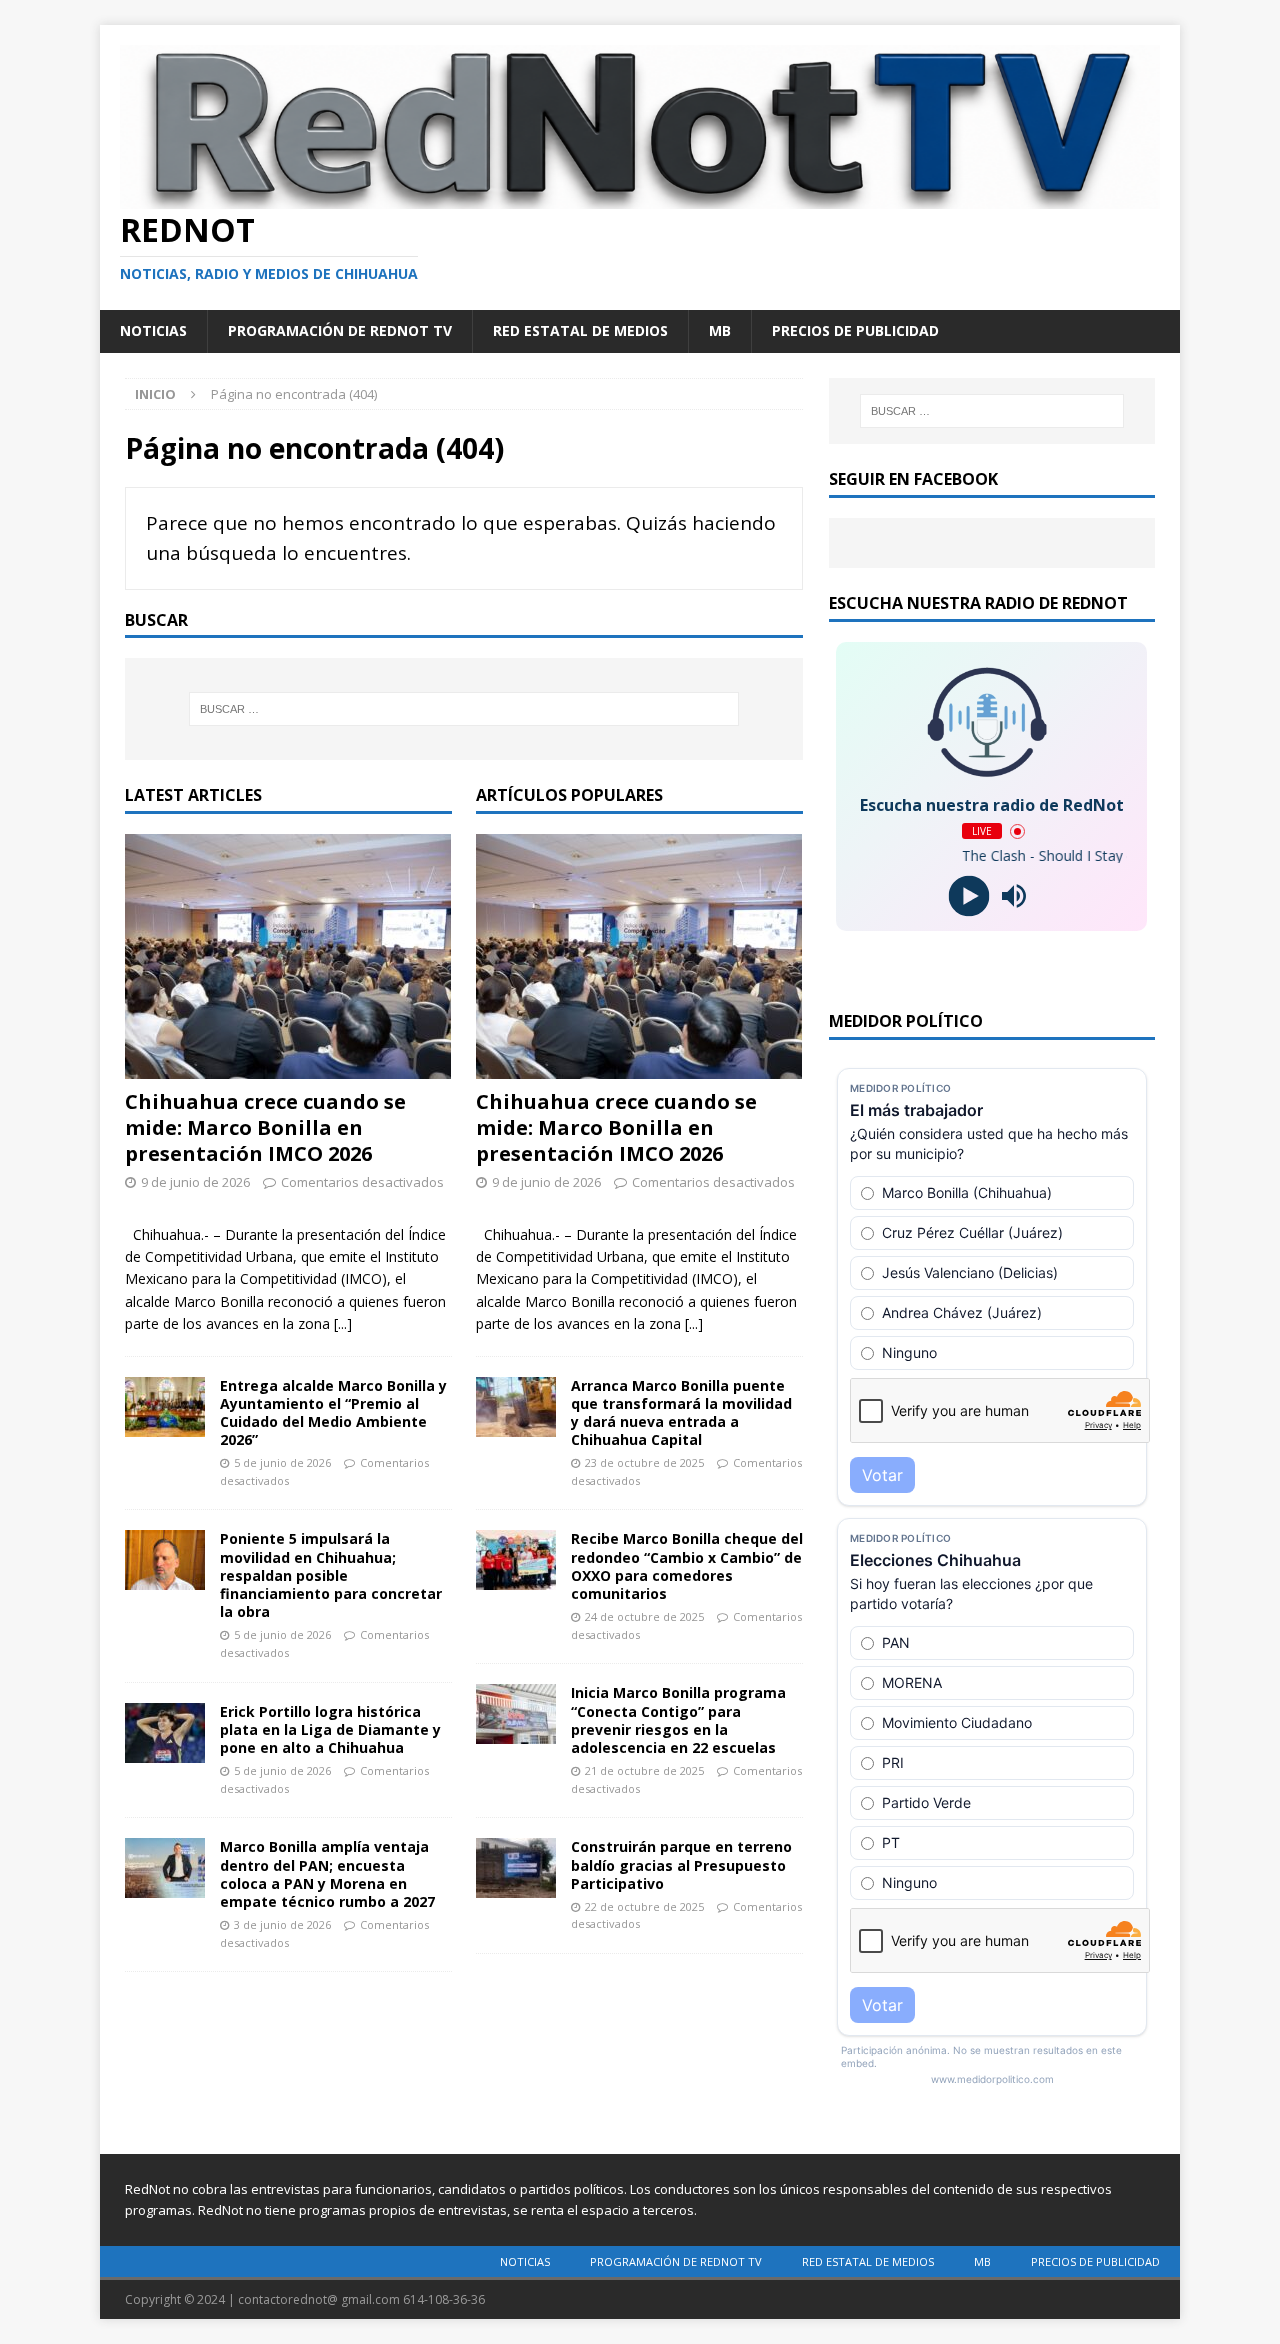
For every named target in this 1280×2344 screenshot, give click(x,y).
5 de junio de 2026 (282, 1462)
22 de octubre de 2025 (644, 1906)
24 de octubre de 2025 (644, 1616)
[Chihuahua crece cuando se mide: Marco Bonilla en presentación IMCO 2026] (288, 956)
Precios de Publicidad (855, 330)
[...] (343, 1323)
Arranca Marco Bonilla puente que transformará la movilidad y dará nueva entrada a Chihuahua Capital (681, 1413)
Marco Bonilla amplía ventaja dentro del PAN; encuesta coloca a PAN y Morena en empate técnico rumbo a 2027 (327, 1874)
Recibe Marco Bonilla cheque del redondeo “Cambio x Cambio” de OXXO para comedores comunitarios (687, 1566)
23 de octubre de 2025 (644, 1462)
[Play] (969, 896)
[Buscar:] (464, 709)
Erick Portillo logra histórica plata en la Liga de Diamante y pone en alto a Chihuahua (330, 1729)
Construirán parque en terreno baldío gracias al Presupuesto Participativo (681, 1864)
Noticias (153, 330)
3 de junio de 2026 (282, 1924)
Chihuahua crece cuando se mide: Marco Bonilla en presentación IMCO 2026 (265, 1127)
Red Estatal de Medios (580, 330)
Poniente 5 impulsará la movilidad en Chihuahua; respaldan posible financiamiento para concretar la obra (331, 1575)
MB (720, 330)
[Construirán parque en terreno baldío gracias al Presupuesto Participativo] (516, 1868)
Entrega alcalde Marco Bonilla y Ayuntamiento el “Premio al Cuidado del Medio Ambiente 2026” (333, 1413)
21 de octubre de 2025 (644, 1770)
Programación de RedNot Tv (340, 330)
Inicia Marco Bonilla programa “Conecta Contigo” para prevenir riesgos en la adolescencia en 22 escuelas (678, 1720)
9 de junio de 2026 (195, 1182)
